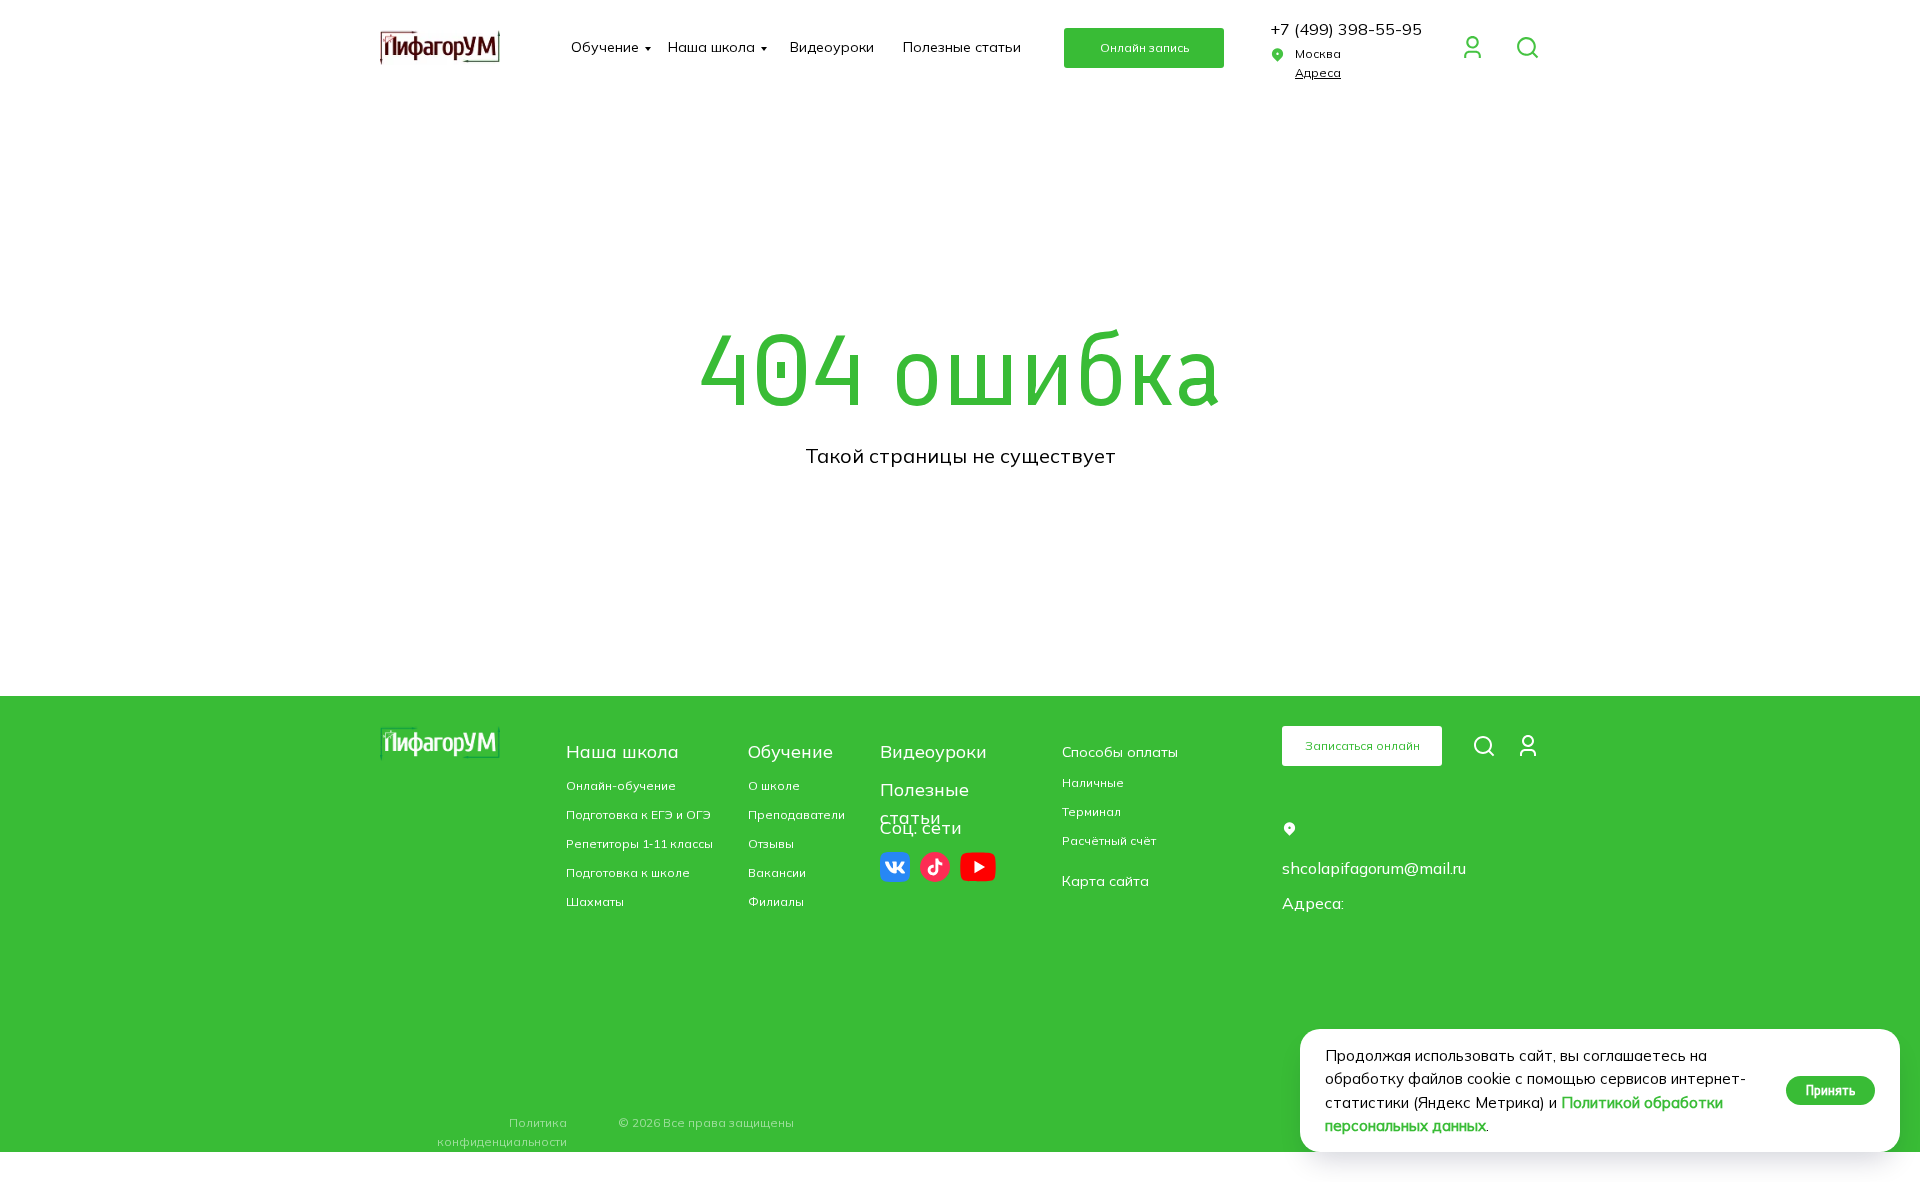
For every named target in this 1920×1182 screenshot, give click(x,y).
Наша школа (711, 47)
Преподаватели (796, 814)
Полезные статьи (962, 47)
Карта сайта (1105, 881)
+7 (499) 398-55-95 (1346, 29)
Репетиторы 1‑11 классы (639, 843)
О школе (774, 785)
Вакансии (777, 872)
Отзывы (771, 843)
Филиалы (776, 901)
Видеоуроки (832, 47)
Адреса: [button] (1313, 903)
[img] (1527, 47)
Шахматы (595, 901)
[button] (1144, 48)
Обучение (605, 47)
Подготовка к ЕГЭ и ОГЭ (638, 814)
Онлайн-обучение (621, 785)
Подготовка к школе (628, 872)
